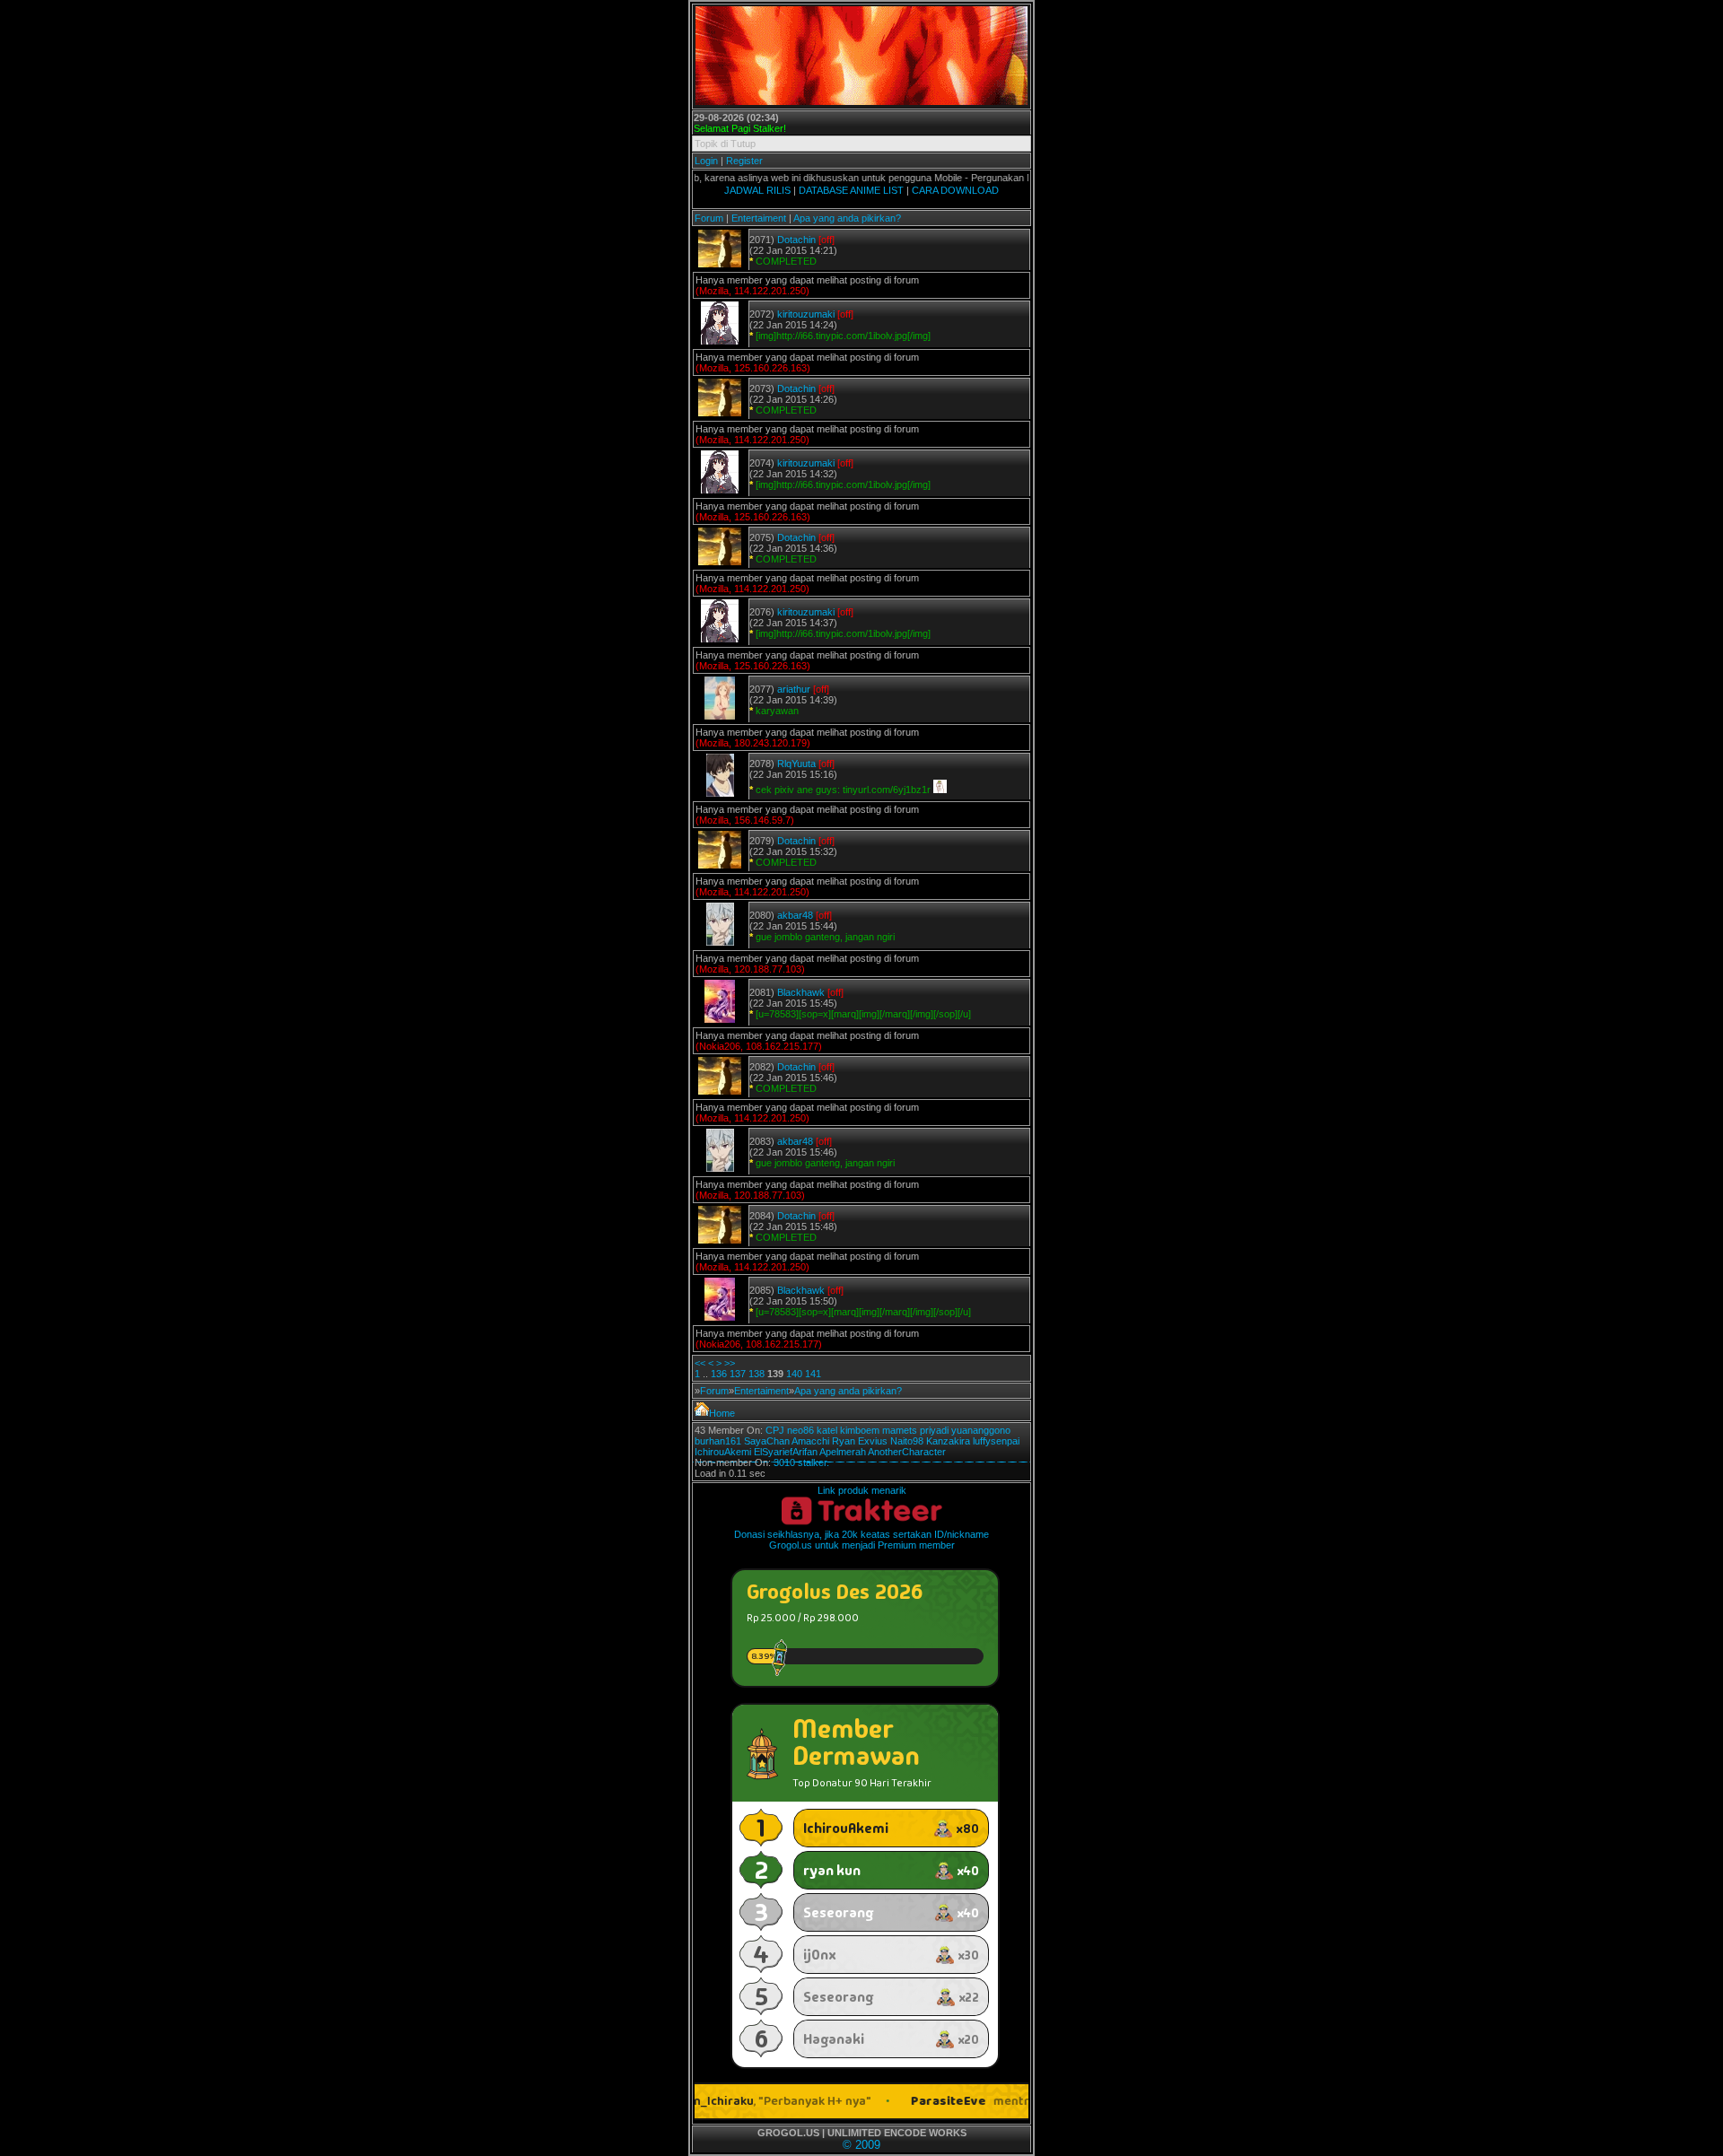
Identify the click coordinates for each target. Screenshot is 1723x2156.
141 (813, 1374)
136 (719, 1374)
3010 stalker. (801, 1462)
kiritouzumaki (806, 314)
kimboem (860, 1430)
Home (722, 1413)
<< (700, 1363)
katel (827, 1430)
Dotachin (796, 240)
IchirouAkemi (723, 1452)
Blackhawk (801, 992)
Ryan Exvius (860, 1441)
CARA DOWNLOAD (955, 190)
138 (757, 1374)
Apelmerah (843, 1452)
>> (730, 1363)
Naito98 (907, 1441)
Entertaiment (759, 218)
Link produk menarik (862, 1490)
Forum (709, 218)
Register (744, 161)
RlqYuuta (796, 764)
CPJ (775, 1430)
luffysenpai (996, 1441)
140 (794, 1374)
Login (706, 161)
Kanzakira (948, 1441)
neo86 (800, 1430)
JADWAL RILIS (757, 190)
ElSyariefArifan (786, 1452)
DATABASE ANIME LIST (851, 190)
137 (738, 1374)
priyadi (934, 1430)
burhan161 (718, 1441)
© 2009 (861, 2145)
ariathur (794, 689)
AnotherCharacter (907, 1452)
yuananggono (981, 1430)
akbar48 (795, 915)
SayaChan (767, 1441)
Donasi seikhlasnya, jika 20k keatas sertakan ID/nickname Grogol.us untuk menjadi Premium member (861, 1540)
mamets (900, 1430)
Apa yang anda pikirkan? (847, 218)
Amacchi (810, 1441)
